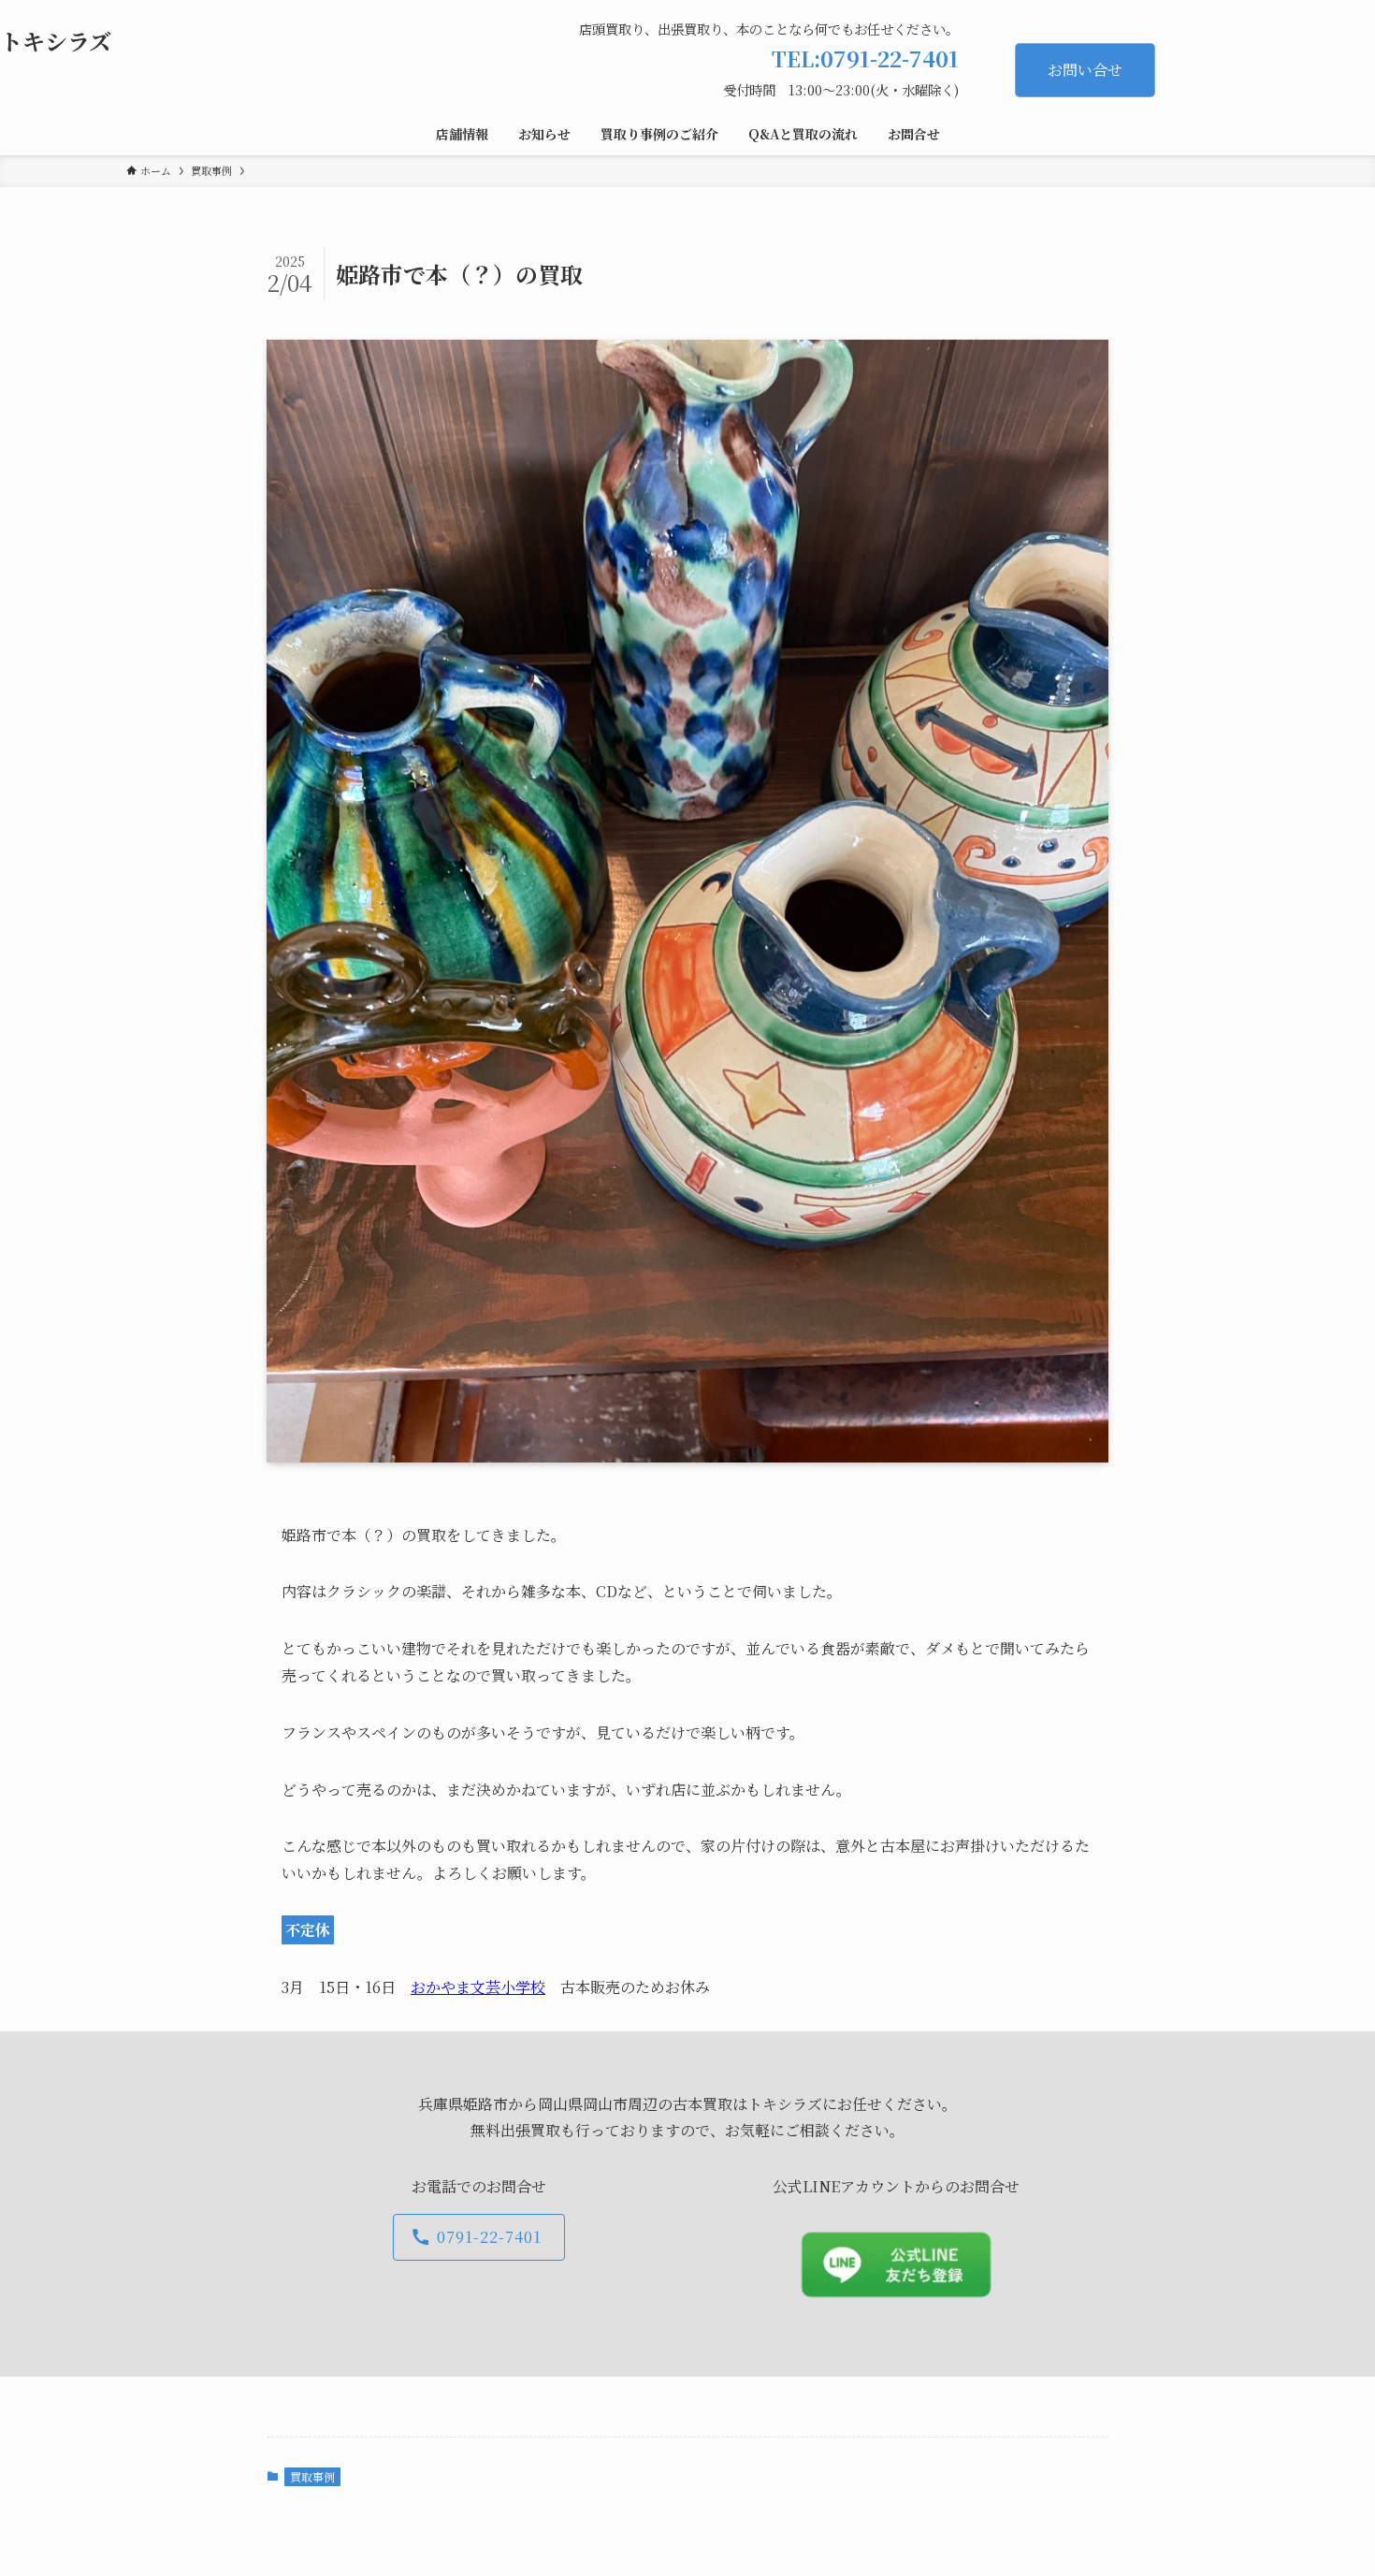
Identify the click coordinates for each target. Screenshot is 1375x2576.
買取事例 (312, 2476)
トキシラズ (56, 41)
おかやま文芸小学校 (478, 1987)
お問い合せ (1085, 70)
